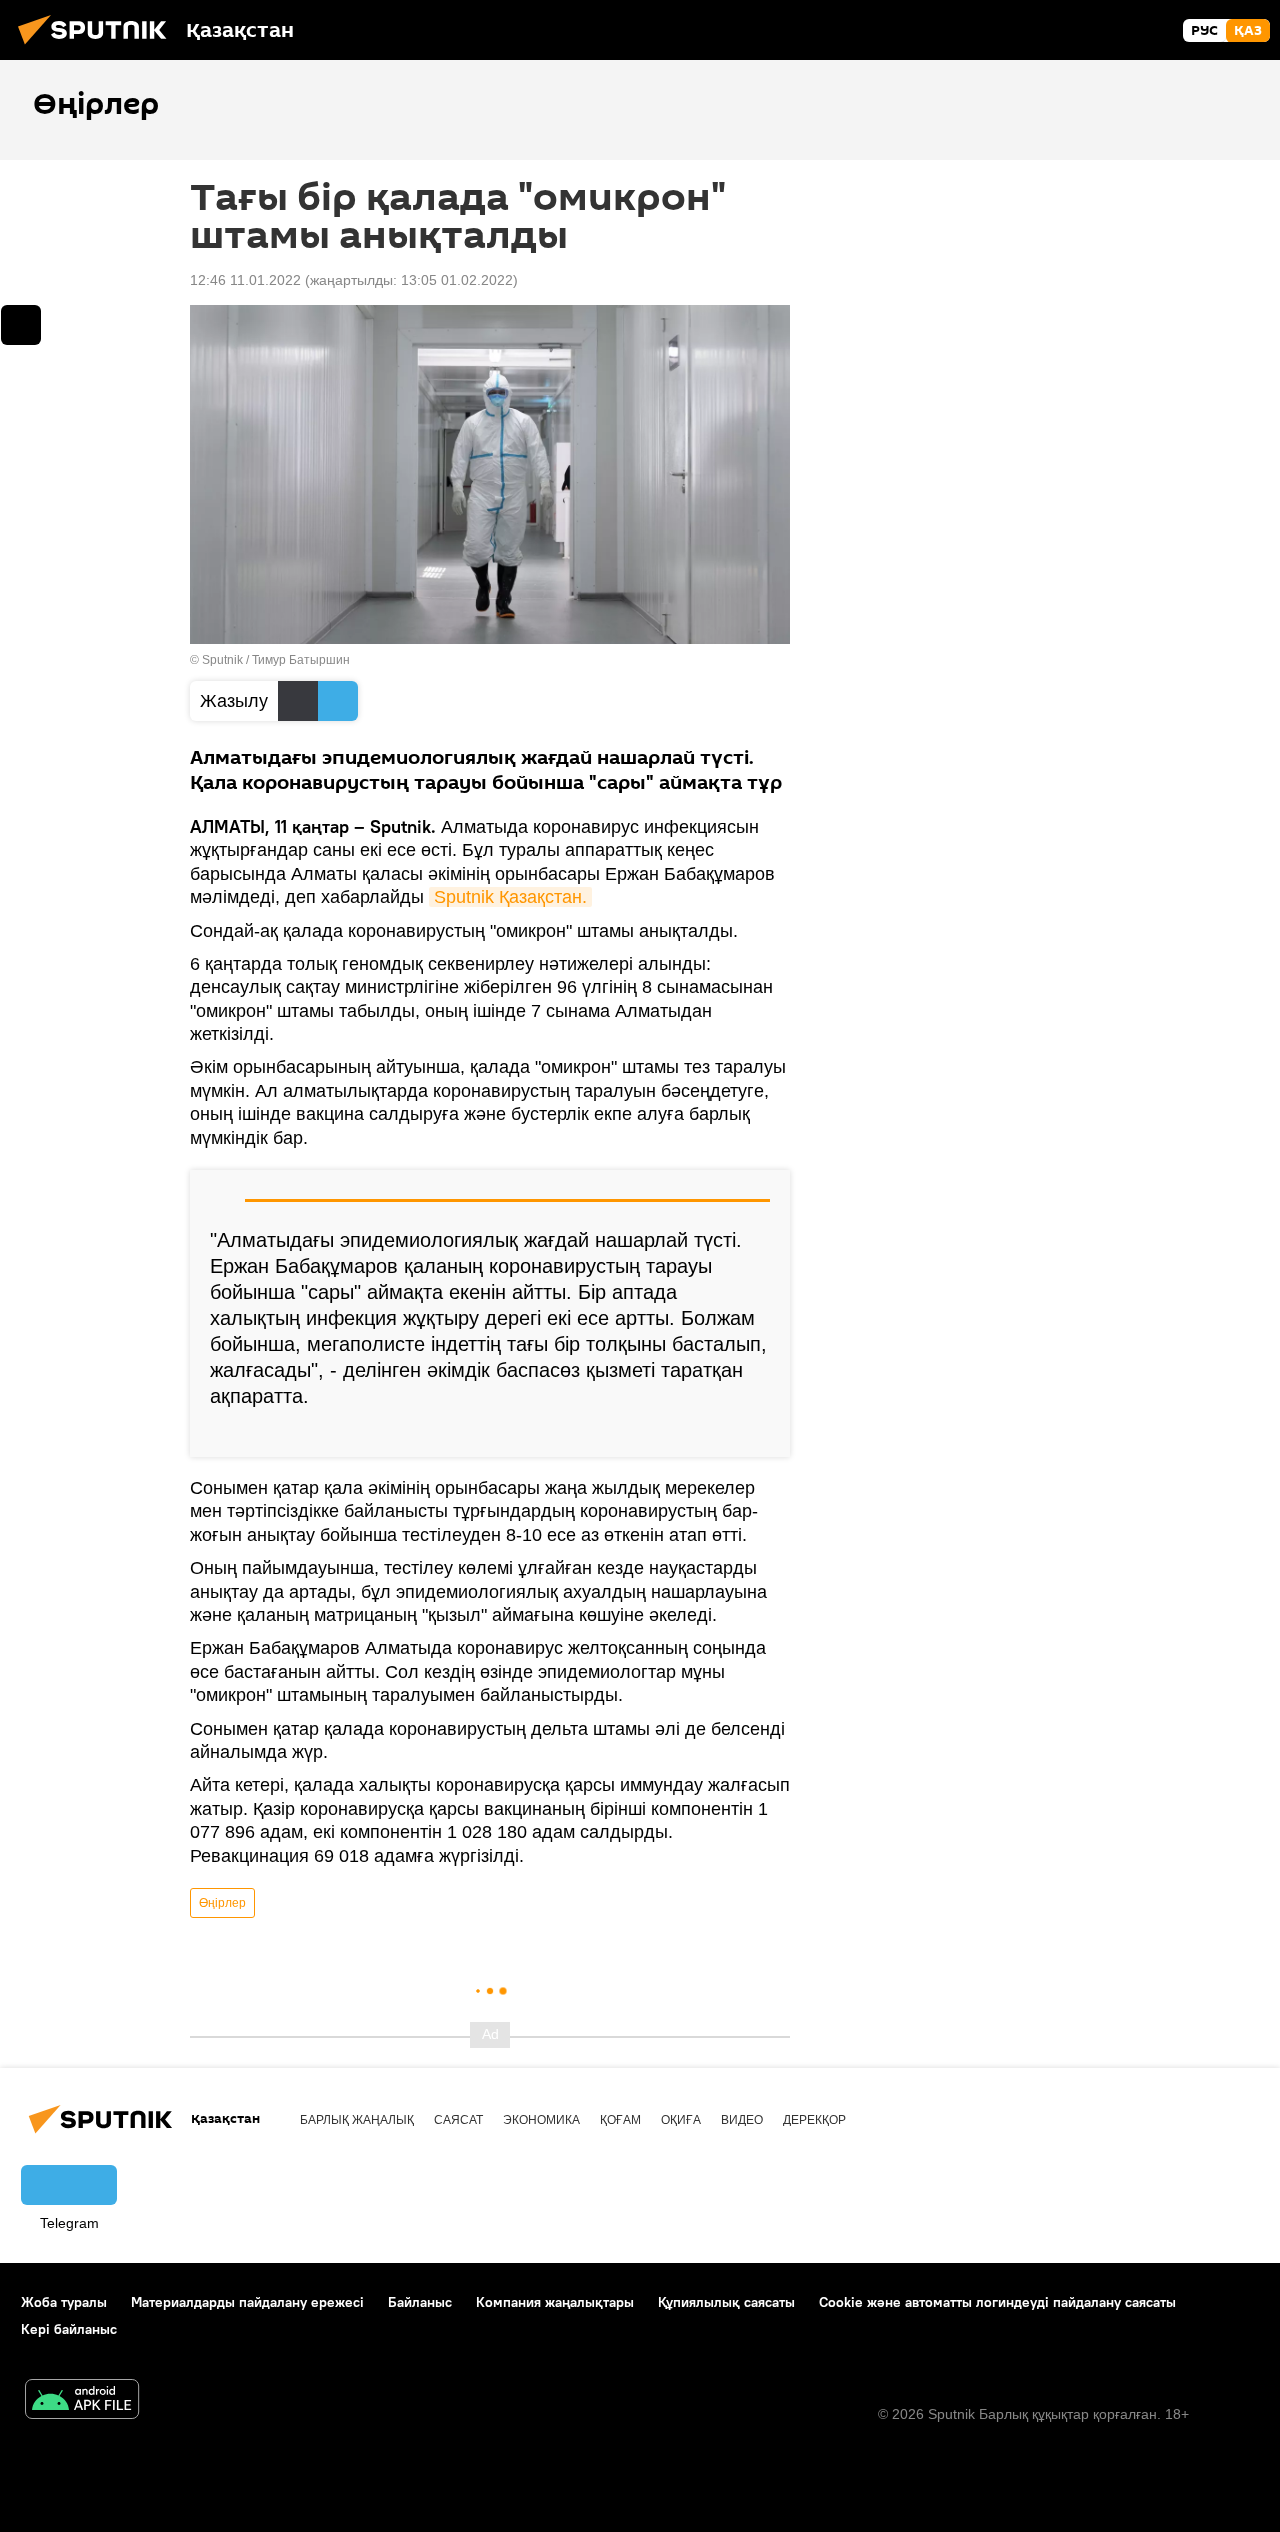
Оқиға (681, 2120)
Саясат (458, 2120)
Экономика (541, 2120)
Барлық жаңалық (357, 2120)
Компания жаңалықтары (555, 2302)
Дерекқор (814, 2120)
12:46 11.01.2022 (245, 280)
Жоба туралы (64, 2302)
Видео (742, 2120)
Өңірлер (222, 1903)
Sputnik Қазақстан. (510, 897)
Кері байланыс (69, 2329)
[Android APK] (82, 2401)
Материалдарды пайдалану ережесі (247, 2302)
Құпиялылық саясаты (726, 2302)
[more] (759, 1434)
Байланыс (420, 2302)
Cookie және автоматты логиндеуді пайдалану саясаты (997, 2302)
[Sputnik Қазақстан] (98, 47)
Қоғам (620, 2120)
